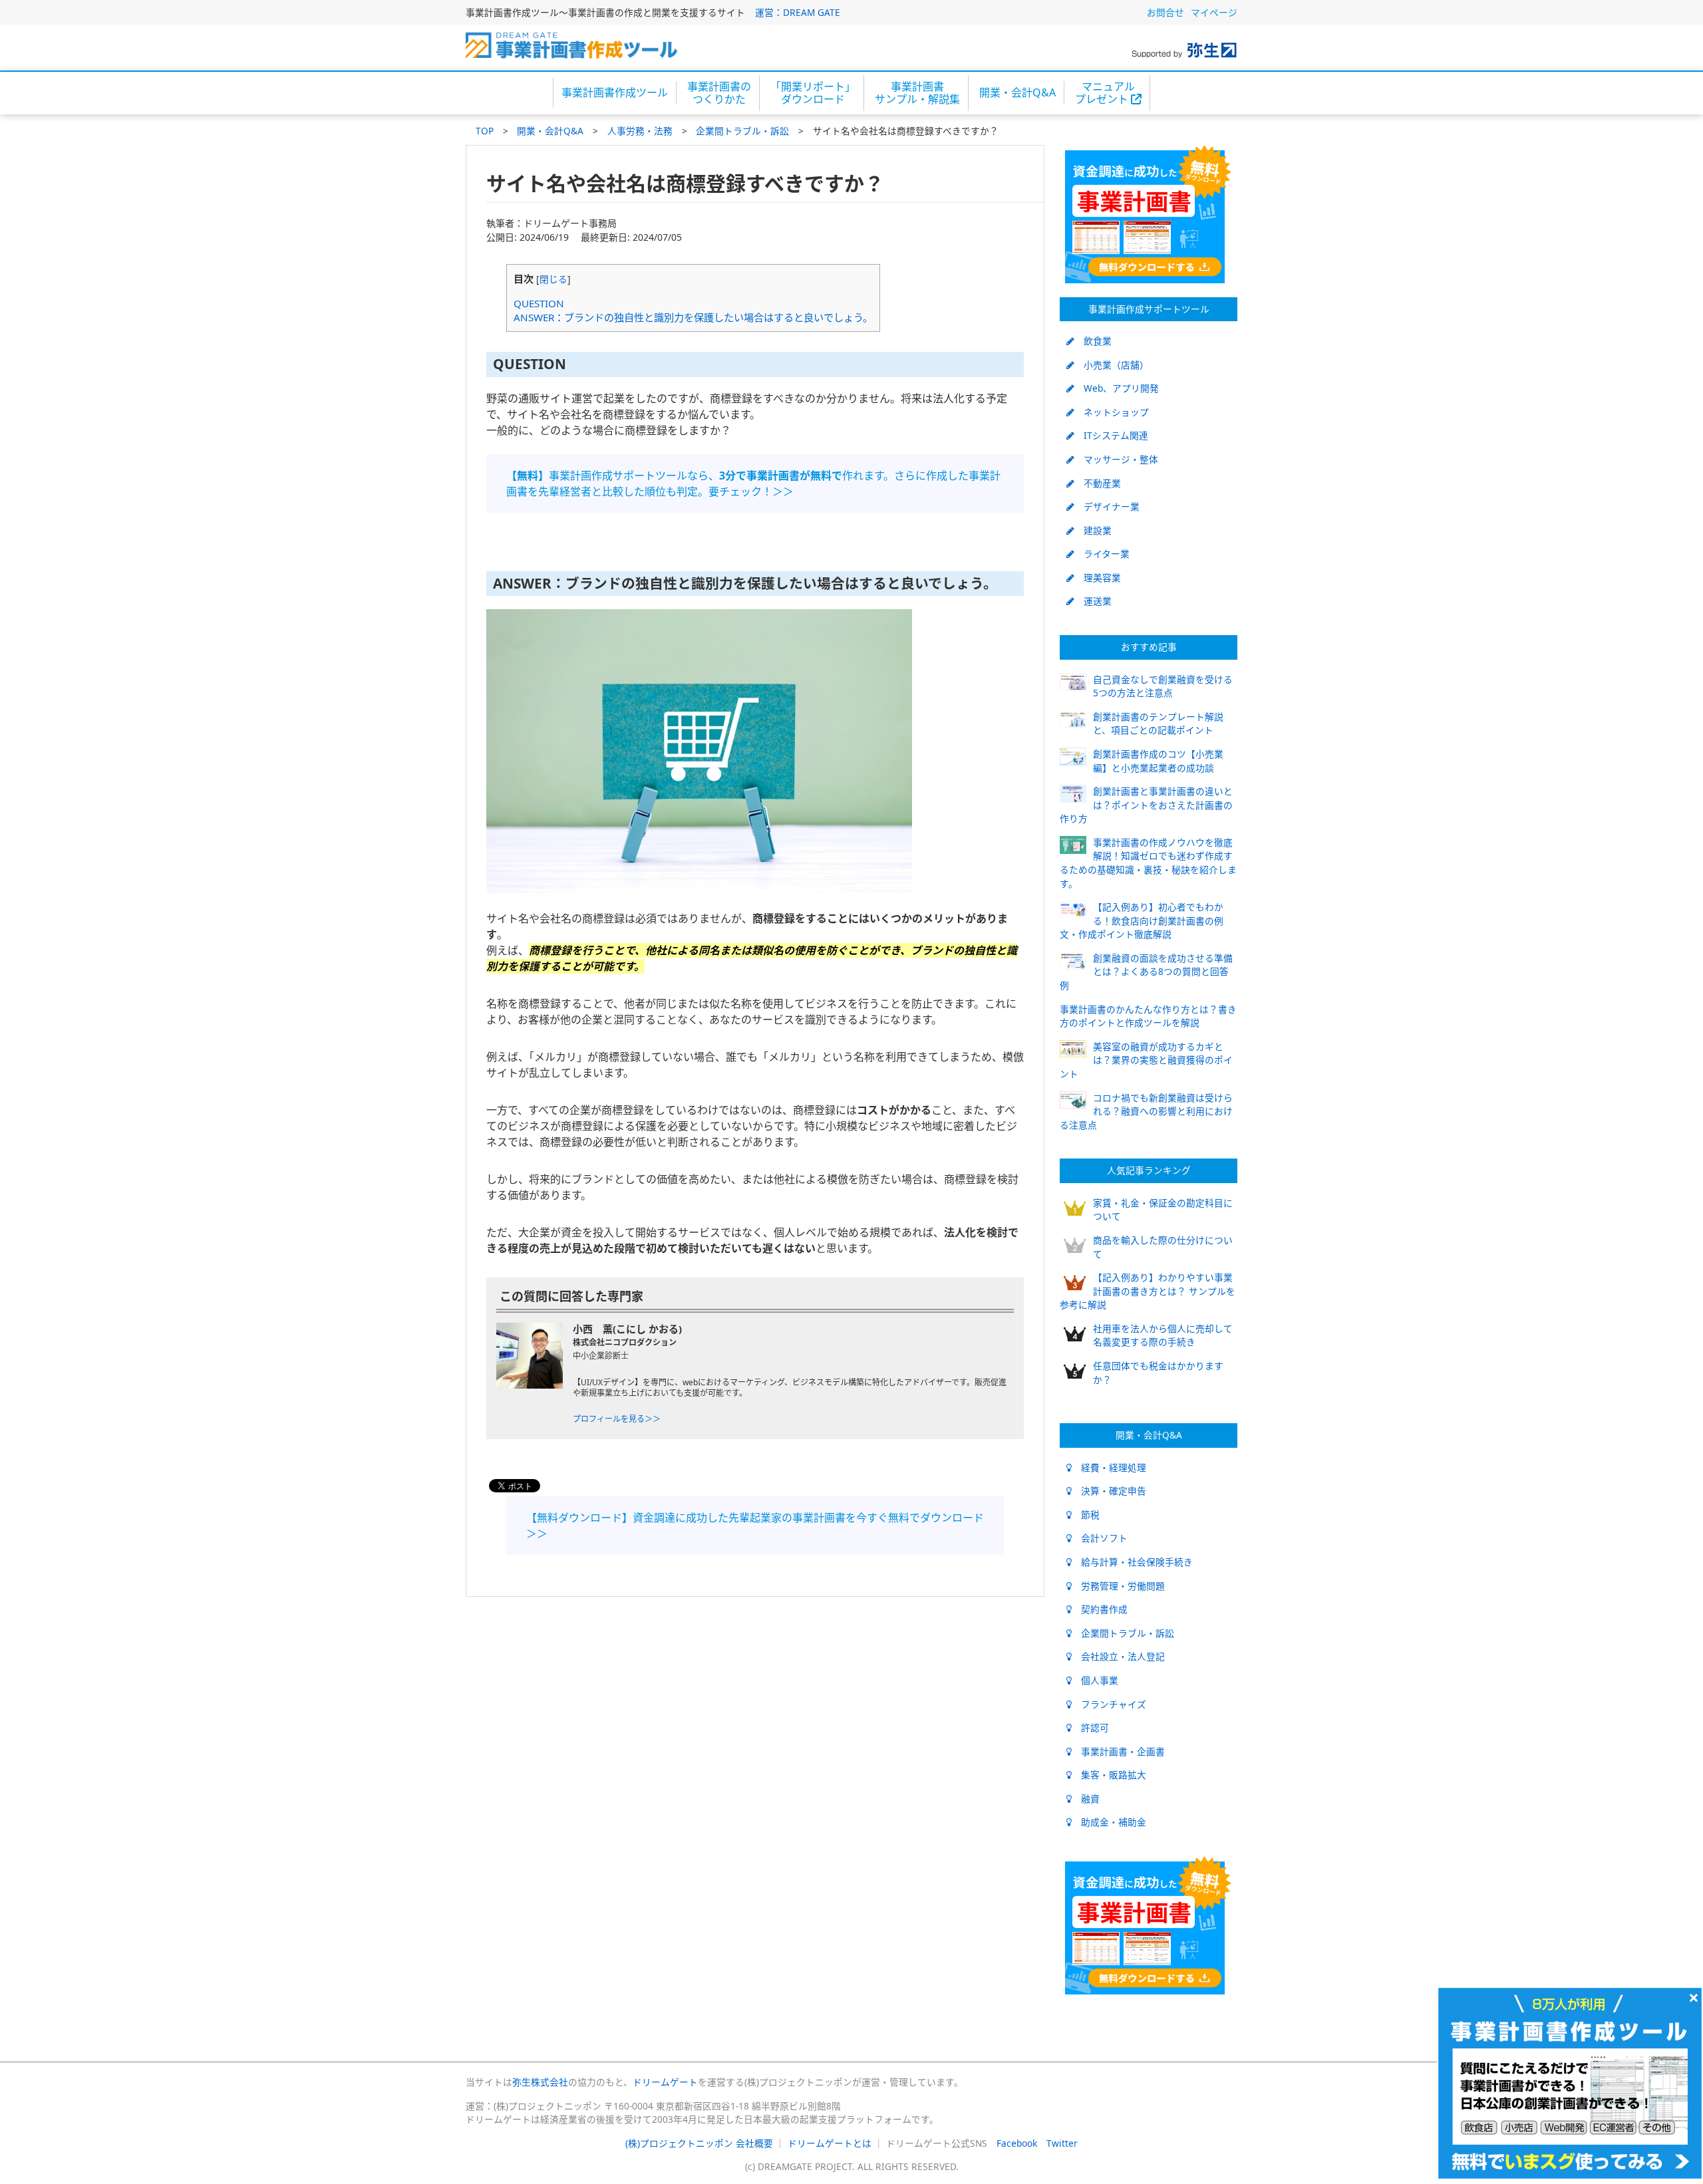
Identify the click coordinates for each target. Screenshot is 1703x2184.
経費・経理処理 (1109, 1467)
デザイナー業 (1107, 506)
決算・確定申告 (1109, 1491)
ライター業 (1102, 554)
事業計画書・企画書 (1118, 1751)
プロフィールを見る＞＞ (617, 1419)
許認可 (1090, 1727)
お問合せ (1165, 12)
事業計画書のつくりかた (719, 93)
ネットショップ (1112, 412)
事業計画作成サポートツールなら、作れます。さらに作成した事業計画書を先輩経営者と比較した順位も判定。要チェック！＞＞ (753, 483)
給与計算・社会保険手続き (1132, 1562)
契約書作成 (1100, 1609)
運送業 (1093, 601)
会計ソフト (1100, 1538)
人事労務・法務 (640, 131)
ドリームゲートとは (830, 2143)
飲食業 (1093, 341)
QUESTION (539, 303)
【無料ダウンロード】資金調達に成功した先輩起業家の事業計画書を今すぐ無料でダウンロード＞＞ (755, 1526)
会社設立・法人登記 (1118, 1656)
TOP (485, 131)
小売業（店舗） (1112, 365)
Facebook (1017, 2143)
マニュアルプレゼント (1105, 93)
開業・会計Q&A (1017, 92)
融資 (1086, 1799)
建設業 (1093, 530)
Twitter (1062, 2143)
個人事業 (1095, 1680)
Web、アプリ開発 (1117, 388)
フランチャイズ (1109, 1704)
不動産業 (1098, 483)
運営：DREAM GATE (798, 12)
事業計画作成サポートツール (1149, 309)
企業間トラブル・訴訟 (742, 131)
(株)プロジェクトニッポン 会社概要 (699, 2143)
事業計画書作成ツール (615, 92)
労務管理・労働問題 (1118, 1586)
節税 (1086, 1515)
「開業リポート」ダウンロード (813, 93)
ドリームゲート (665, 2082)
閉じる (553, 279)
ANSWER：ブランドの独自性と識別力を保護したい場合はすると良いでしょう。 (693, 317)
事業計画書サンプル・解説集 (917, 93)
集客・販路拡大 (1109, 1775)
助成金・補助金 (1109, 1822)
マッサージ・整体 (1116, 459)
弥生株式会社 (540, 2082)
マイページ (1214, 12)
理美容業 (1098, 578)
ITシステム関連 (1111, 435)
